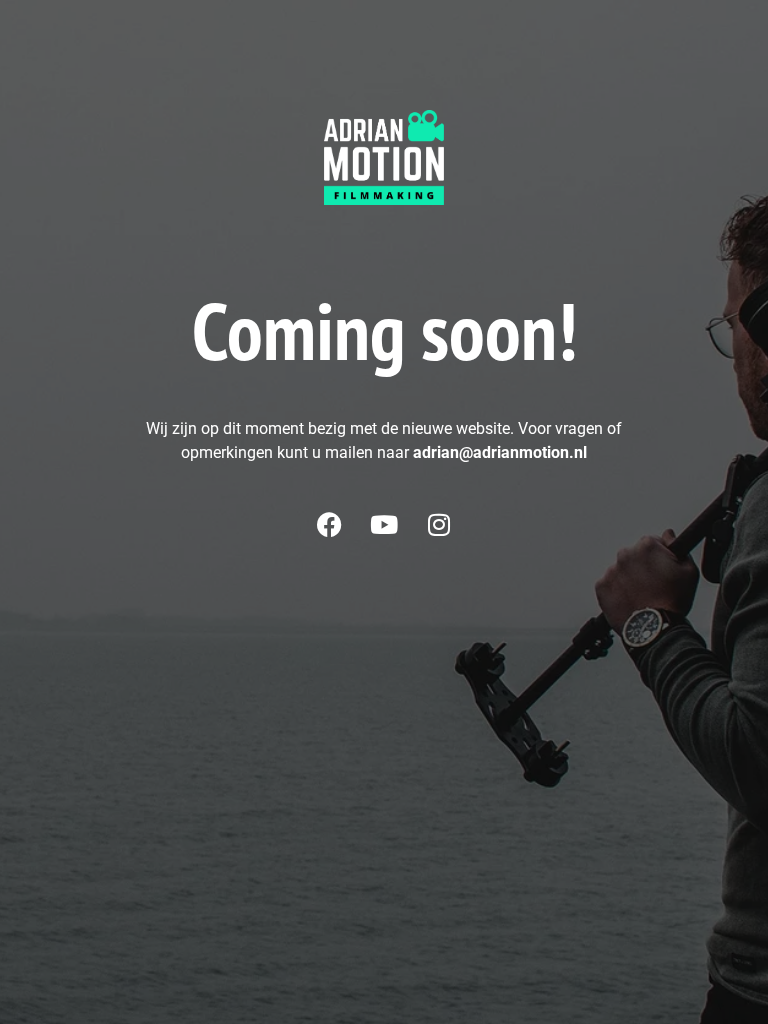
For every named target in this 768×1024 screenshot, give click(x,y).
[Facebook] (329, 524)
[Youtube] (384, 524)
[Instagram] (439, 524)
